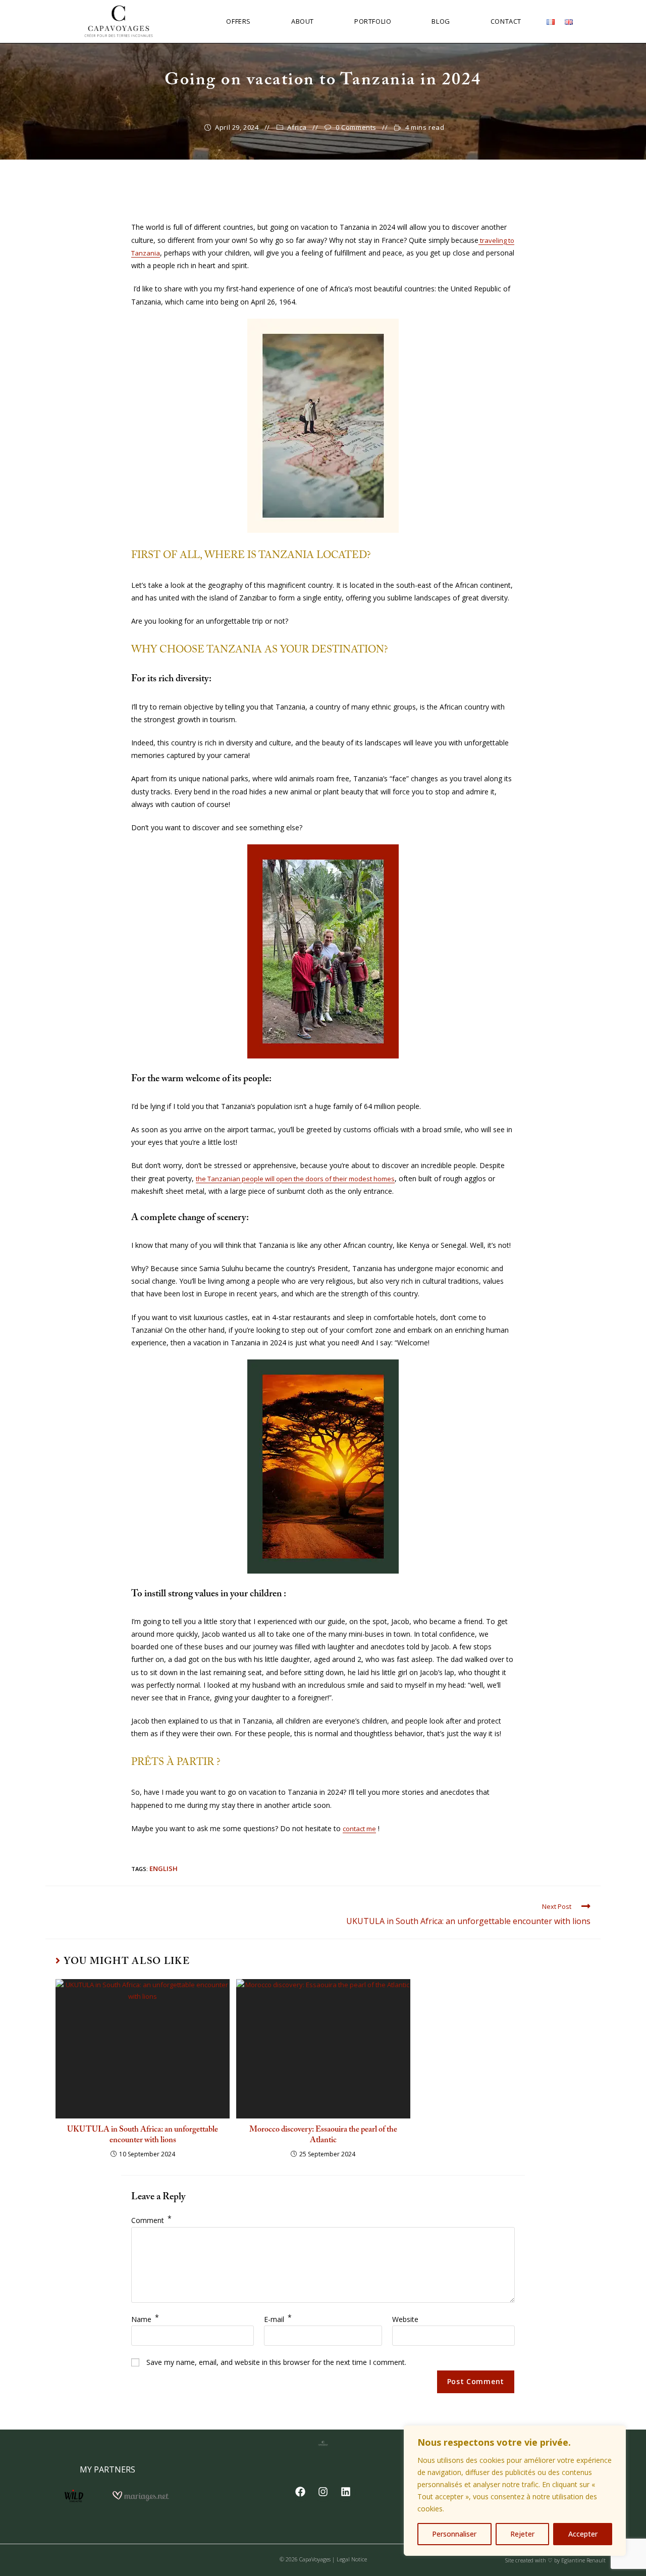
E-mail (278, 2319)
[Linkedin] (346, 2492)
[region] (515, 2491)
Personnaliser (454, 2534)
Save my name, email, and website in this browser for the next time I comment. (276, 2362)
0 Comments (356, 127)
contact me (359, 1829)
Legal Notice (352, 2559)
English (164, 1868)
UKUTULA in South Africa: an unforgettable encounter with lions (143, 2135)
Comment (151, 2220)
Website (405, 2319)
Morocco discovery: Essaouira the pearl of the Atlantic (323, 2135)
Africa (297, 127)
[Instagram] (323, 2492)
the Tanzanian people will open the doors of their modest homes (295, 1179)
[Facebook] (300, 2492)
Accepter (583, 2534)
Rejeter (522, 2534)
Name (145, 2319)
